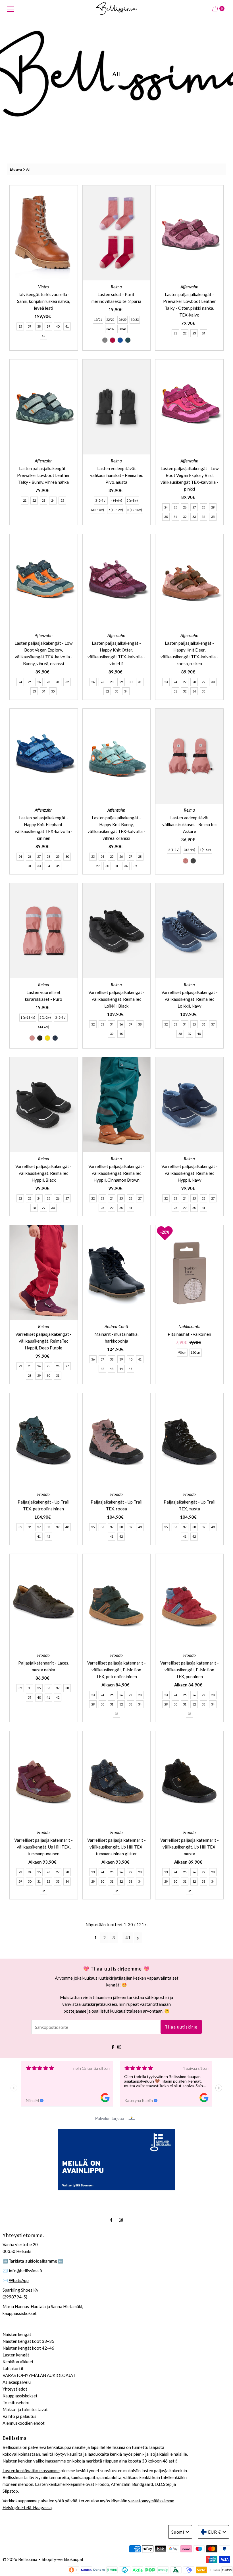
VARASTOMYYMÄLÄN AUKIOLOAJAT (39, 2375)
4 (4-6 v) (116, 500)
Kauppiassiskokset (20, 2396)
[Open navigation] (11, 9)
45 (130, 1369)
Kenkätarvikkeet (18, 2362)
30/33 (135, 320)
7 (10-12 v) (116, 510)
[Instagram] (119, 2046)
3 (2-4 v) (101, 500)
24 (203, 333)
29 (213, 507)
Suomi (178, 2532)
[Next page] (138, 1938)
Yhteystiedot (15, 2389)
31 (175, 517)
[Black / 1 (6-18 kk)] (40, 1038)
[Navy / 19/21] (120, 340)
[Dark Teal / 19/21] (128, 340)
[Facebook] (113, 2046)
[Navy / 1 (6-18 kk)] (55, 1038)
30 (166, 517)
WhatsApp (19, 2280)
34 (203, 517)
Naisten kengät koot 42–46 (28, 2348)
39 (48, 326)
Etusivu (16, 169)
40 (58, 326)
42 (43, 336)
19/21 (98, 320)
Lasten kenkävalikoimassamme (31, 2470)
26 (185, 507)
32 (185, 517)
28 (203, 507)
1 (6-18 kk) (28, 1017)
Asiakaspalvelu (17, 2382)
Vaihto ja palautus (19, 2416)
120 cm (196, 1352)
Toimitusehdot (16, 2403)
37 (30, 326)
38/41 (122, 329)
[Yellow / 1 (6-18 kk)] (47, 1038)
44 (121, 1369)
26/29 (122, 320)
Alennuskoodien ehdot (24, 2423)
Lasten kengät (16, 2355)
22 (185, 333)
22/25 (110, 320)
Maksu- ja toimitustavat (25, 2409)
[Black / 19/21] (105, 340)
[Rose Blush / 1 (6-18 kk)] (32, 1038)
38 (39, 326)
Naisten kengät (17, 2334)
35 (20, 326)
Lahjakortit (13, 2368)
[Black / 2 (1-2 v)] (193, 861)
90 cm (182, 1352)
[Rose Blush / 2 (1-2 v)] (186, 861)
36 (121, 1024)
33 (194, 517)
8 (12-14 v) (135, 510)
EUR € (215, 2532)
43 (112, 1369)
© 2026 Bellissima (20, 2559)
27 (194, 507)
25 (62, 500)
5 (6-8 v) (132, 500)
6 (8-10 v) (97, 510)
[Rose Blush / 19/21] (113, 340)
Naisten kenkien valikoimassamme (35, 2461)
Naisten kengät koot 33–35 (28, 2341)
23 (194, 333)
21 (175, 333)
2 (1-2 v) (174, 850)
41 (67, 326)
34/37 (110, 329)
